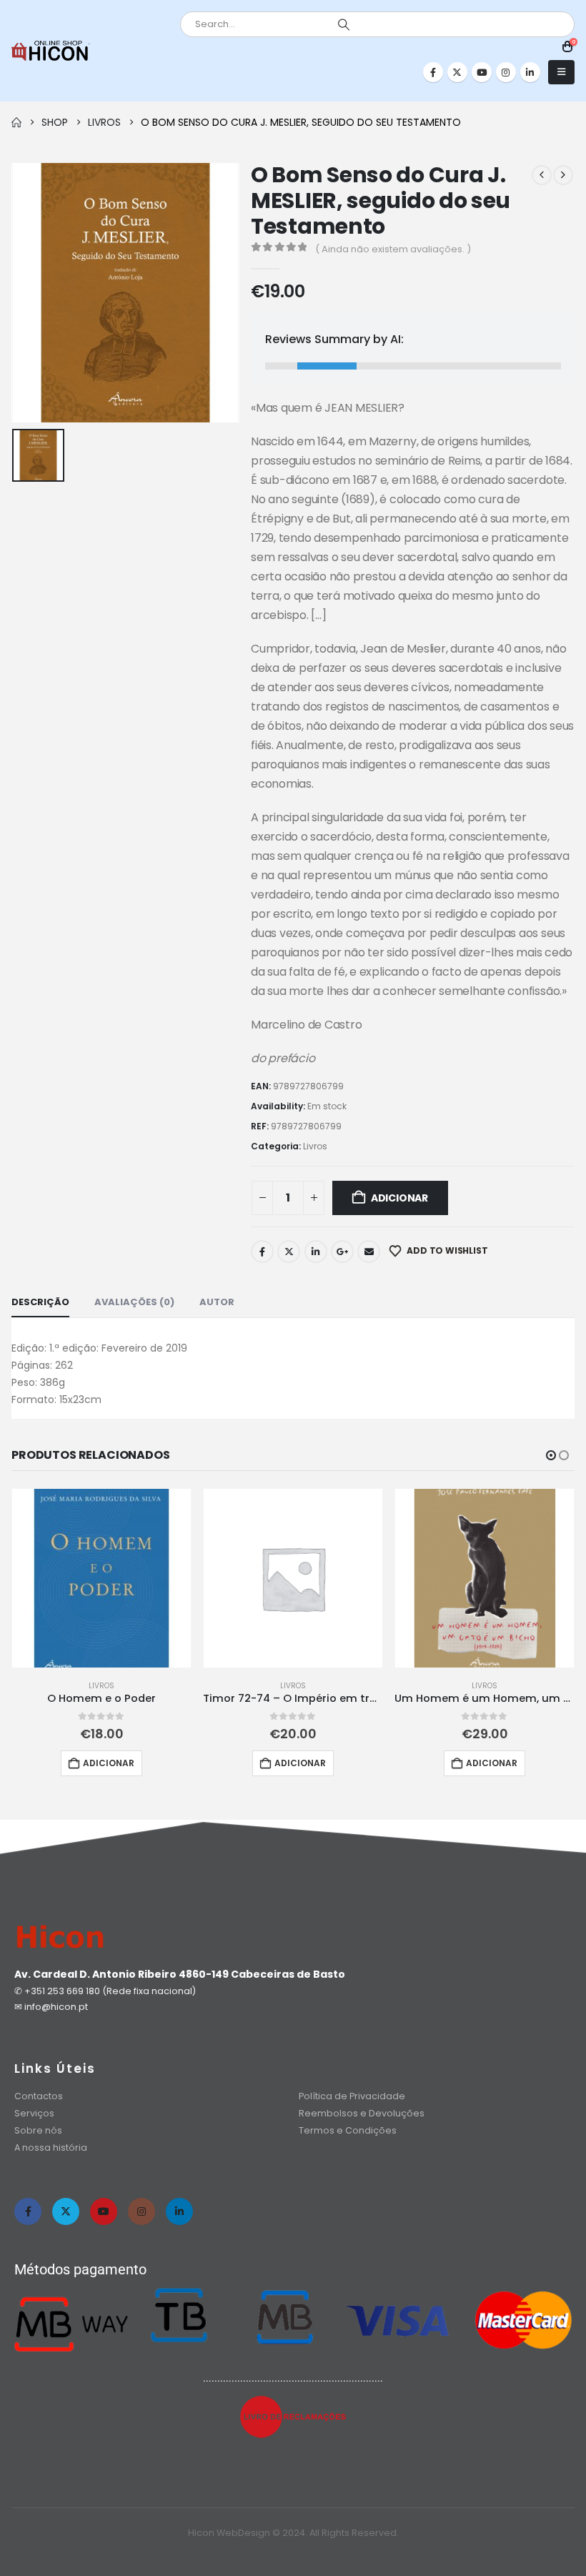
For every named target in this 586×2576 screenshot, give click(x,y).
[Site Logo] (51, 51)
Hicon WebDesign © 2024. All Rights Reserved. (293, 2533)
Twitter (289, 1252)
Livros (315, 1146)
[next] (563, 175)
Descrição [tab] (40, 1302)
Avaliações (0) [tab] (134, 1302)
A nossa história (52, 2148)
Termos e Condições (348, 2130)
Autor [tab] (217, 1302)
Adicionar (399, 1198)
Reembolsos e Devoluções (362, 2113)
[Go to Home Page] (16, 122)
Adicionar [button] (109, 1763)
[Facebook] (433, 72)
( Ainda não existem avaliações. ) (393, 249)
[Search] (344, 24)
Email (369, 1252)
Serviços (34, 2113)
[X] (457, 72)
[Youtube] (482, 72)
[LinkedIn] (530, 72)
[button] (561, 72)
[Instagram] (506, 72)
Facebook (262, 1252)
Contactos (39, 2096)
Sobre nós (38, 2130)
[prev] (542, 175)
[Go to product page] (101, 1578)
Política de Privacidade (352, 2096)
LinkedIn (316, 1252)
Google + (342, 1252)
